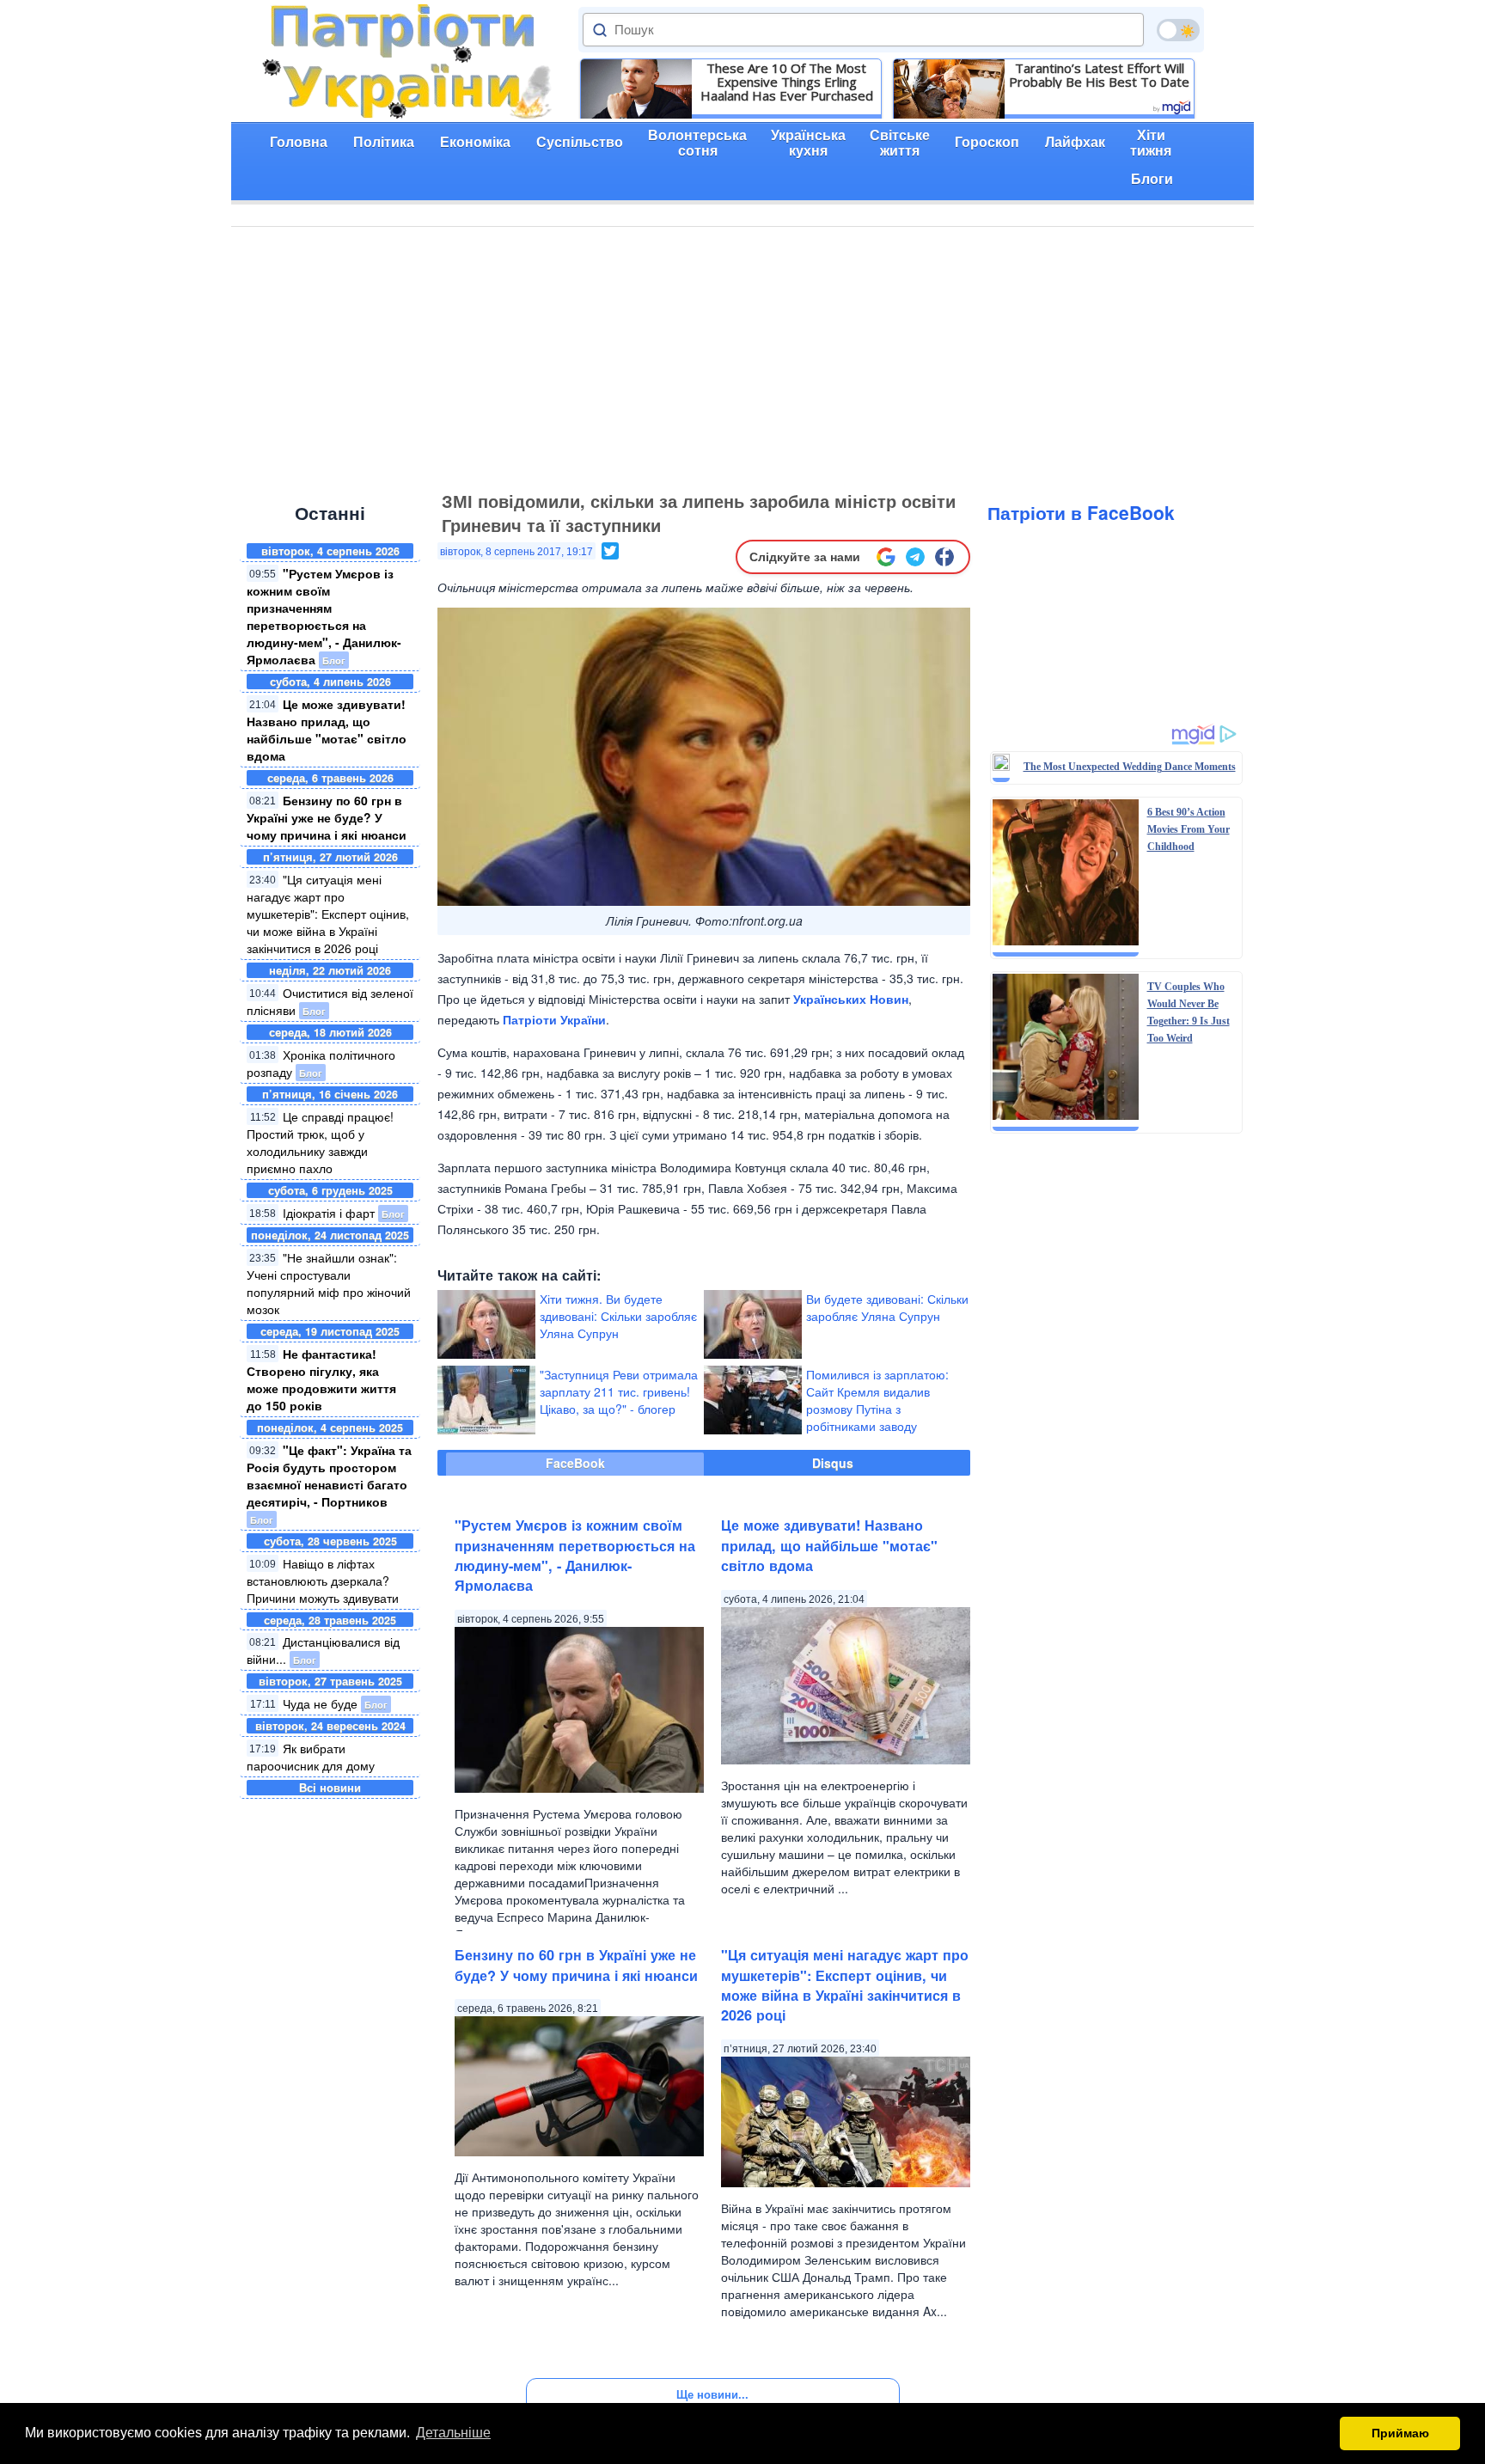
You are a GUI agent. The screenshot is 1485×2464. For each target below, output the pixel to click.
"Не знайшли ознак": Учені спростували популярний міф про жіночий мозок (329, 1283)
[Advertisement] (742, 356)
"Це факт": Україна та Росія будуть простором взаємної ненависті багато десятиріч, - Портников (329, 1476)
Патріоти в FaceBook (1081, 512)
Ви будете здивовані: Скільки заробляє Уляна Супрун (887, 1307)
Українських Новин (851, 999)
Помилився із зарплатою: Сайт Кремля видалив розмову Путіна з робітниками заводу (877, 1400)
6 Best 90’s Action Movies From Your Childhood (1189, 829)
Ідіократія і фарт (329, 1213)
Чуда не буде (320, 1703)
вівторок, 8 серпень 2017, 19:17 (516, 552)
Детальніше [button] (453, 2433)
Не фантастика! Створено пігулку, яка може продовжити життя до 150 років (321, 1379)
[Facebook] (944, 557)
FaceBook (575, 1463)
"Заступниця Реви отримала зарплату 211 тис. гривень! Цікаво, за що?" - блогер (619, 1391)
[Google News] (886, 557)
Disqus (833, 1463)
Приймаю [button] (1400, 2433)
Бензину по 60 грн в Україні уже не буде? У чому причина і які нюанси (327, 817)
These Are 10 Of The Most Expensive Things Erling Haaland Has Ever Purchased (787, 82)
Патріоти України (554, 1019)
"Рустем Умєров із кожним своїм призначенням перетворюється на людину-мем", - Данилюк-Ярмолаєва (324, 616)
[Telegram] (915, 557)
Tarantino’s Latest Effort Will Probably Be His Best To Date (1099, 75)
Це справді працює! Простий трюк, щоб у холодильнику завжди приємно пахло (320, 1142)
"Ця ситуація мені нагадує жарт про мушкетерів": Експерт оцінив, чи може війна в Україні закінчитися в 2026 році (328, 914)
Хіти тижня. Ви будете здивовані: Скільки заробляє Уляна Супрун (618, 1316)
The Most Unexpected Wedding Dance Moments (1130, 767)
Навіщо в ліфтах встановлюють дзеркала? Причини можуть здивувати (323, 1581)
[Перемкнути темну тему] (1178, 30)
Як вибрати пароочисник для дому (311, 1757)
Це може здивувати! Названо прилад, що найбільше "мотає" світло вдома (327, 730)
